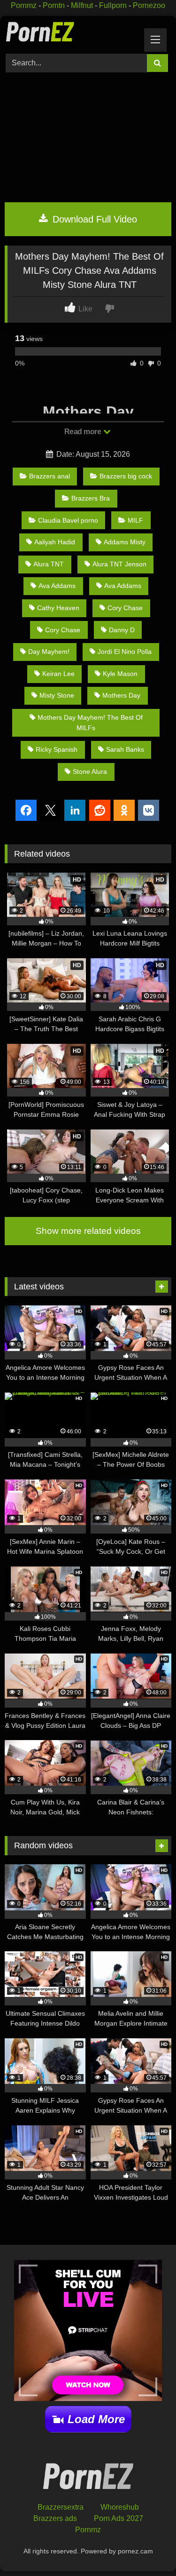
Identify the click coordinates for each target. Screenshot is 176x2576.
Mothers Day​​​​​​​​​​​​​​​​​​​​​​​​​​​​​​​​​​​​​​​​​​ (121, 695)
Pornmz (24, 5)
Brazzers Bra (91, 498)
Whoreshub (120, 2507)
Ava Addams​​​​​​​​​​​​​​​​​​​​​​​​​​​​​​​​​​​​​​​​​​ (123, 586)
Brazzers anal (50, 476)
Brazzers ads (55, 2518)
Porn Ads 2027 (119, 2518)
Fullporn (113, 5)
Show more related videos (88, 1231)
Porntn (54, 5)
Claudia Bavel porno (68, 520)
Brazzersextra (61, 2507)
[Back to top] (147, 2548)
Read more (84, 432)
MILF (135, 520)
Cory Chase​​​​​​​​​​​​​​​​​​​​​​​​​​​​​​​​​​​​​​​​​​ (125, 608)
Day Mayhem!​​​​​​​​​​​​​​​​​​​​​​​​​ (49, 652)
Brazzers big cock (126, 476)
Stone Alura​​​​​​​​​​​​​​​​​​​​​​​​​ (90, 771)
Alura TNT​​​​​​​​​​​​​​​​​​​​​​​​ (49, 564)
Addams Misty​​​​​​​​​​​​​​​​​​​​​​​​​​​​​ (125, 542)
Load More (96, 2419)
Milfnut (82, 5)
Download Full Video (93, 219)
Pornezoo (149, 5)
